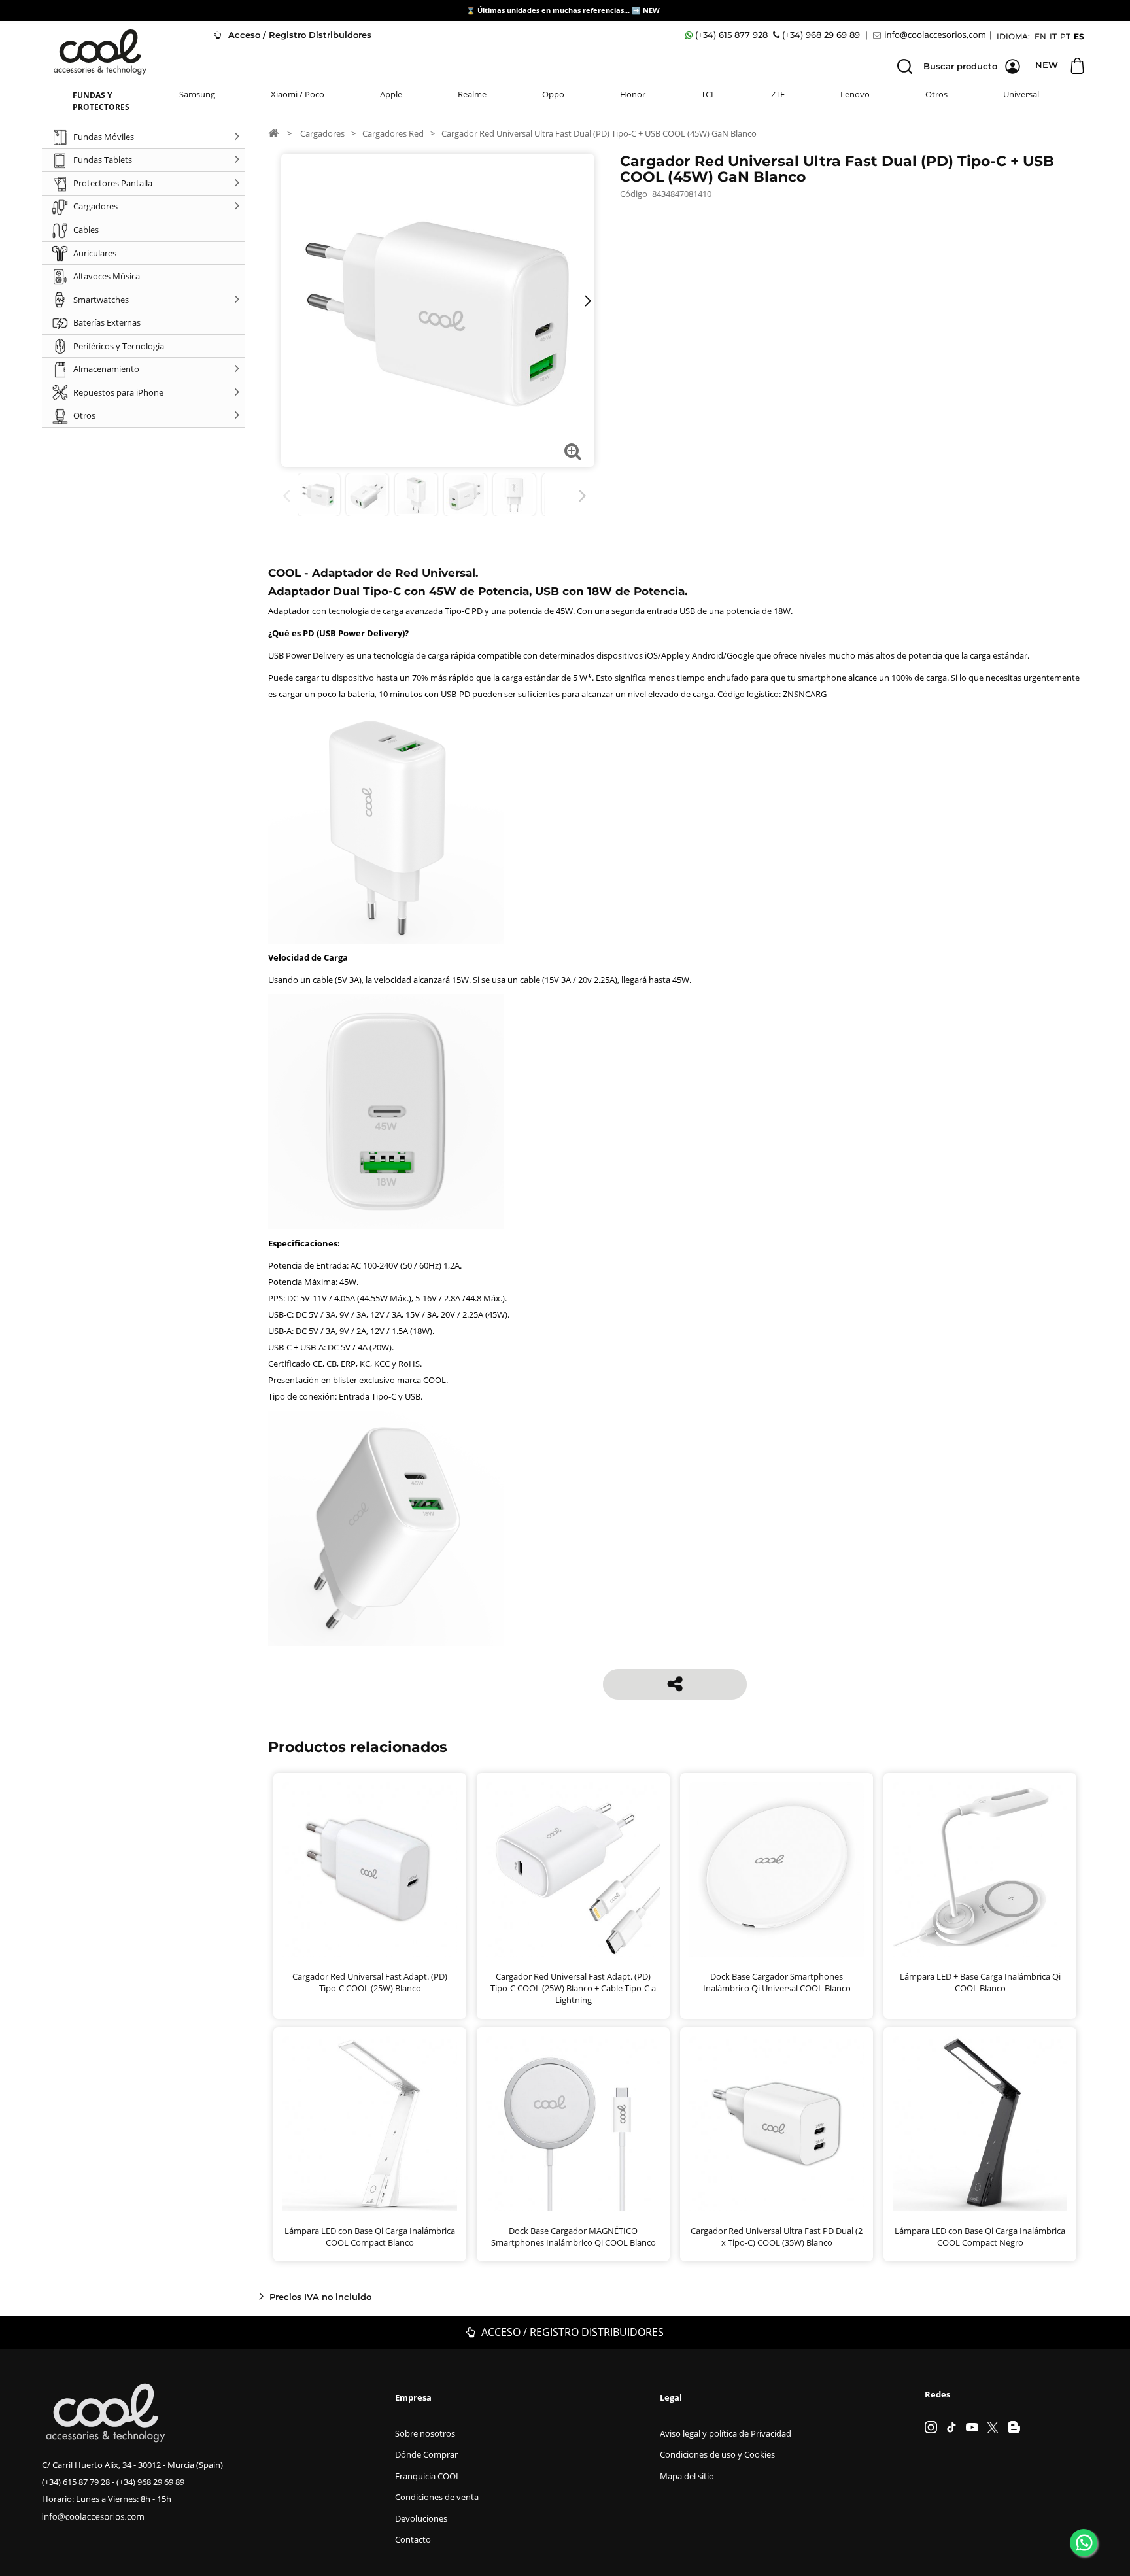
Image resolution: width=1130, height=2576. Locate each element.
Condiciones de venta (437, 2497)
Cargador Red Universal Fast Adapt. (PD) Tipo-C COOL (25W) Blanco (370, 1982)
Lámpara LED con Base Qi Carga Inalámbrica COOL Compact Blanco (370, 2237)
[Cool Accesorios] (100, 52)
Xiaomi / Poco (298, 94)
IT (1053, 36)
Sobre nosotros (425, 2433)
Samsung (197, 94)
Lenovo (855, 94)
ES (1079, 36)
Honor (633, 94)
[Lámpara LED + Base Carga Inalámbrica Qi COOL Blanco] (980, 1869)
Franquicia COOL (428, 2476)
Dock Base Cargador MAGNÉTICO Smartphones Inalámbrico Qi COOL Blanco (574, 2237)
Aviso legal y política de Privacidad (726, 2433)
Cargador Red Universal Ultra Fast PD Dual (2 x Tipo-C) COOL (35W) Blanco (777, 2237)
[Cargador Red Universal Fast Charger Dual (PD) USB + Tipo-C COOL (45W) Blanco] (319, 495)
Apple (391, 94)
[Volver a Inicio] (273, 133)
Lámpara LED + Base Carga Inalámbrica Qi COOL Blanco (980, 1982)
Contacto (413, 2539)
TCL (708, 94)
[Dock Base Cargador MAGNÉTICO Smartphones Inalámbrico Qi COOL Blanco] (573, 2124)
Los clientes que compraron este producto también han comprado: (289, 496)
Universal (1021, 94)
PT (1065, 36)
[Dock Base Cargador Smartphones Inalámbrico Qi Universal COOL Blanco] (777, 1869)
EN (1040, 36)
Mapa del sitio (687, 2476)
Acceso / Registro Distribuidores (299, 35)
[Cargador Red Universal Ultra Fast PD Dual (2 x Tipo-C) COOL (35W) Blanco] (777, 2124)
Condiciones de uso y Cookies (717, 2454)
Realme (472, 94)
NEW (652, 10)
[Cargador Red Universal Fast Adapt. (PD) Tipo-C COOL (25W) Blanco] (370, 1869)
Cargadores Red (393, 133)
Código (634, 194)
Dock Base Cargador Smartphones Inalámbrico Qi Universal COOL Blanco (777, 1982)
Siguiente (585, 496)
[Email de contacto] (931, 35)
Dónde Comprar (426, 2454)
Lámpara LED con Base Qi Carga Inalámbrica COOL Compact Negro (980, 2237)
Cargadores (322, 133)
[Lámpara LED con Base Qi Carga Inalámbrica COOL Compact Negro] (980, 2124)
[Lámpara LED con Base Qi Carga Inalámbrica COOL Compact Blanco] (370, 2124)
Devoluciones (421, 2518)
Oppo (553, 94)
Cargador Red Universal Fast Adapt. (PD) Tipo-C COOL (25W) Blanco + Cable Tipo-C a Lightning (573, 1988)
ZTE (778, 94)
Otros (936, 94)
